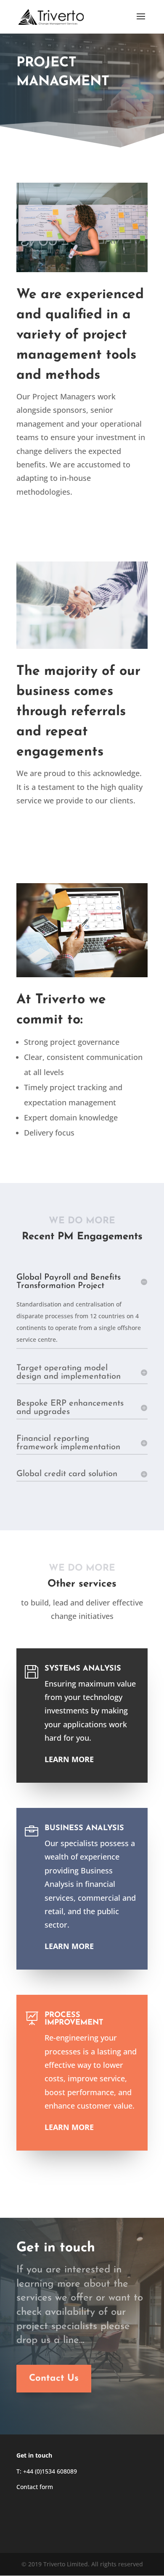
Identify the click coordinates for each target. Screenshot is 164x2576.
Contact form (35, 2487)
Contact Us (54, 2378)
